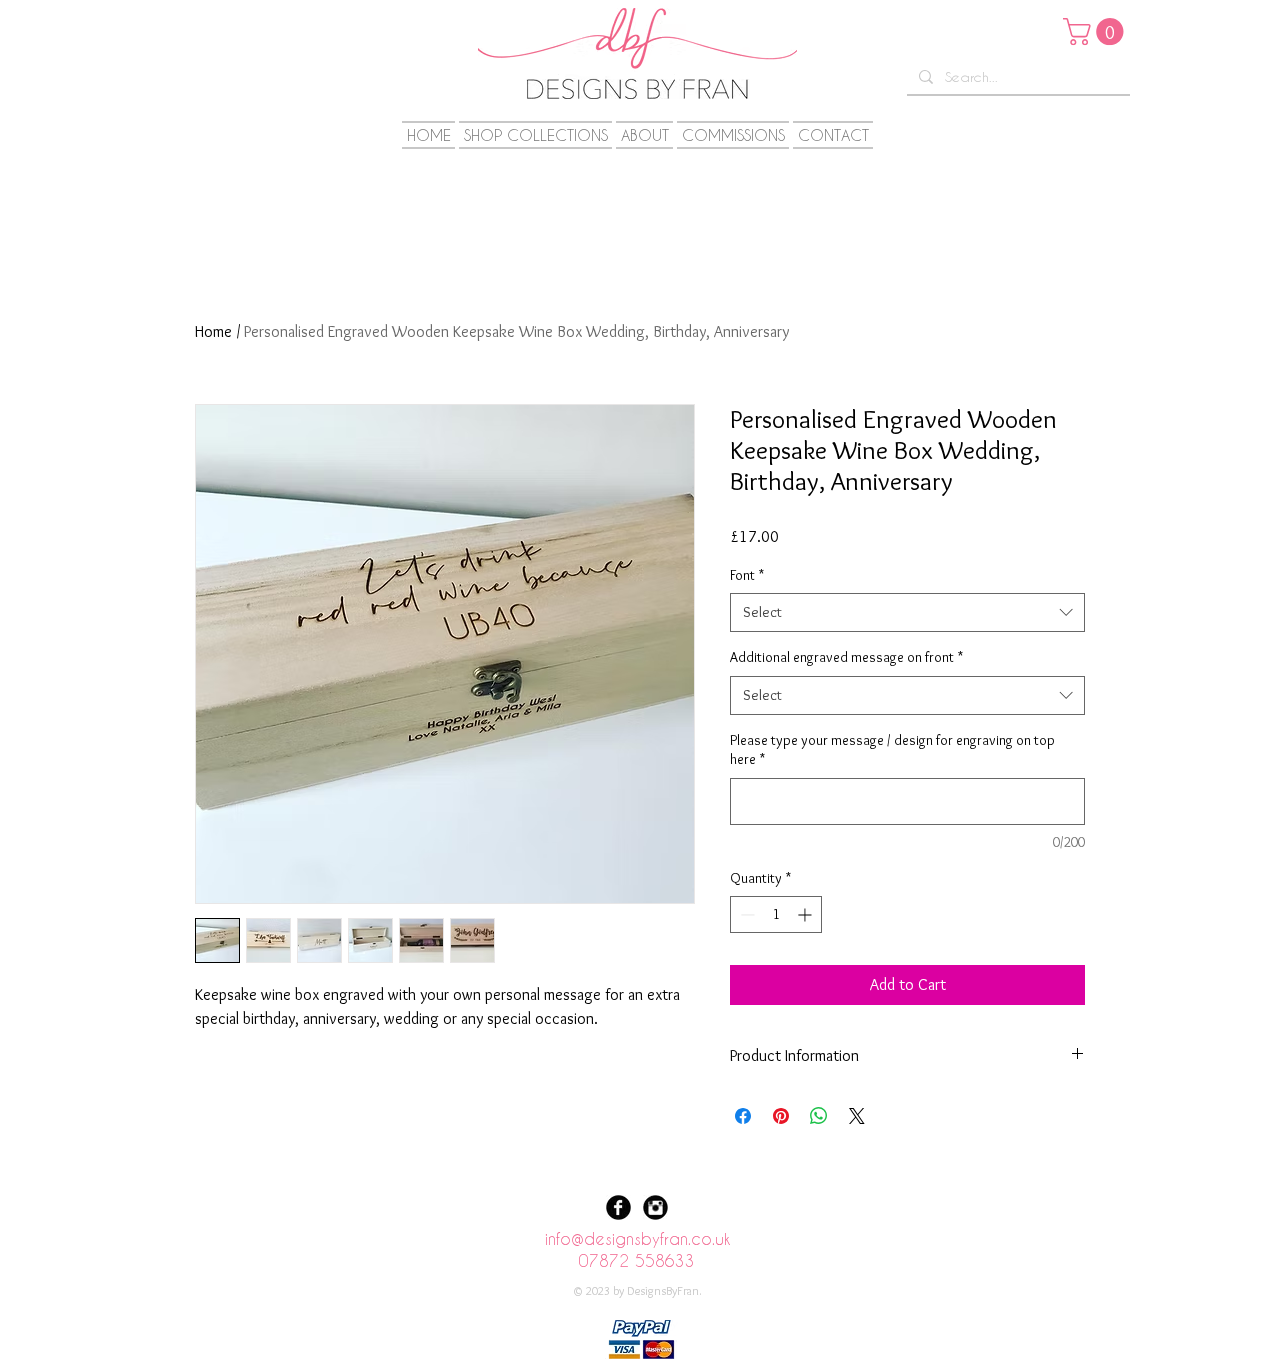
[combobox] (907, 612)
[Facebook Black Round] (618, 1207)
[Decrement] (745, 914)
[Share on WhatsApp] (819, 1116)
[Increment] (806, 914)
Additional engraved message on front (846, 657)
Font (747, 575)
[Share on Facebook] (743, 1116)
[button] (1096, 31)
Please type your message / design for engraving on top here (892, 750)
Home (213, 331)
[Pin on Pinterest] (781, 1116)
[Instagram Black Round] (655, 1207)
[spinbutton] (776, 914)
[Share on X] (857, 1116)
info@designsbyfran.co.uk (637, 1238)
